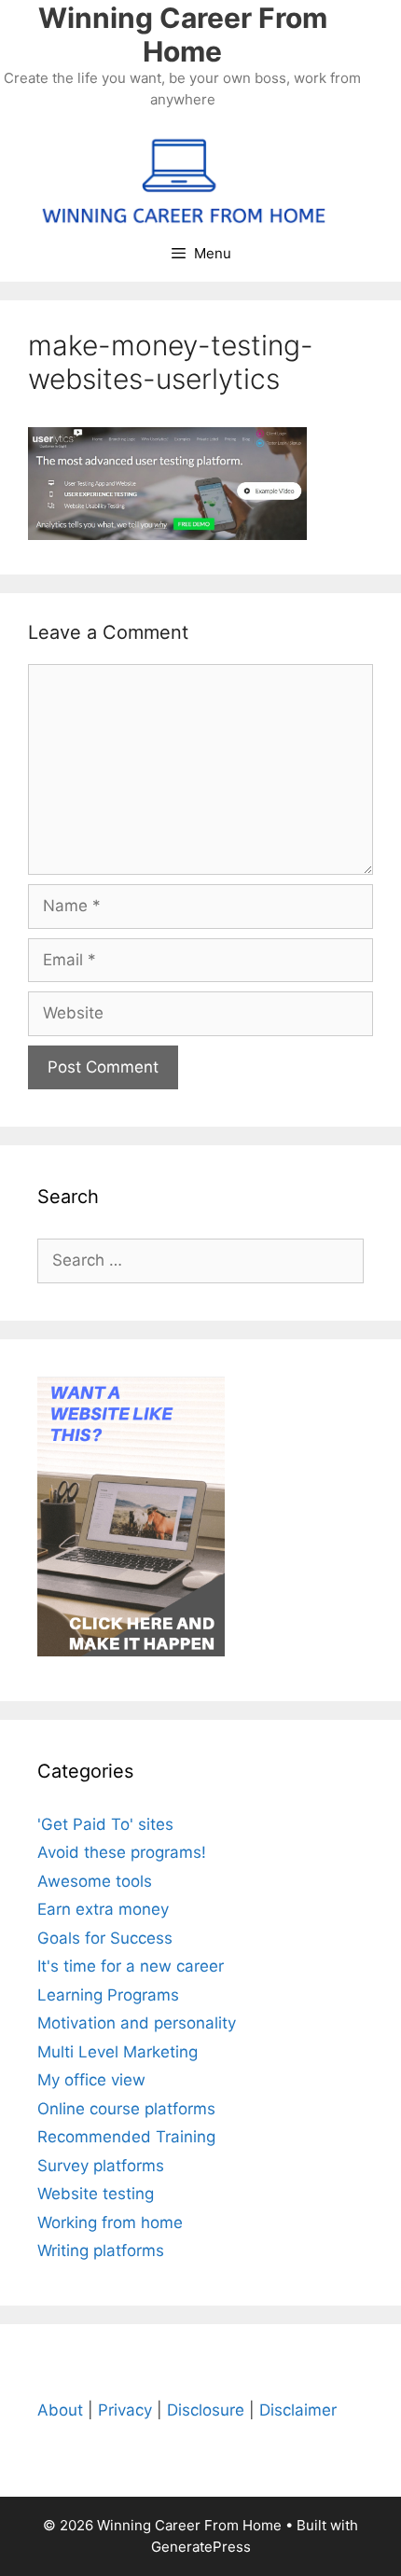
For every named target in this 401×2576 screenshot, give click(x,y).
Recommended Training (126, 2137)
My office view (91, 2080)
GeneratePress (201, 2547)
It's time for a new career (131, 1966)
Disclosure (206, 2410)
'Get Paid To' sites (105, 1824)
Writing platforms (101, 2251)
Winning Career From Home (183, 35)
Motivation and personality (137, 2023)
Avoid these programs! (122, 1852)
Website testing (96, 2194)
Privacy (125, 2410)
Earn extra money (103, 1909)
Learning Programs (108, 1995)
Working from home (110, 2223)
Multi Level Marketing (118, 2052)
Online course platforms (126, 2109)
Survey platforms (101, 2166)
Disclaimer (298, 2410)
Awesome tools (95, 1881)
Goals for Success (105, 1938)
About (60, 2410)
